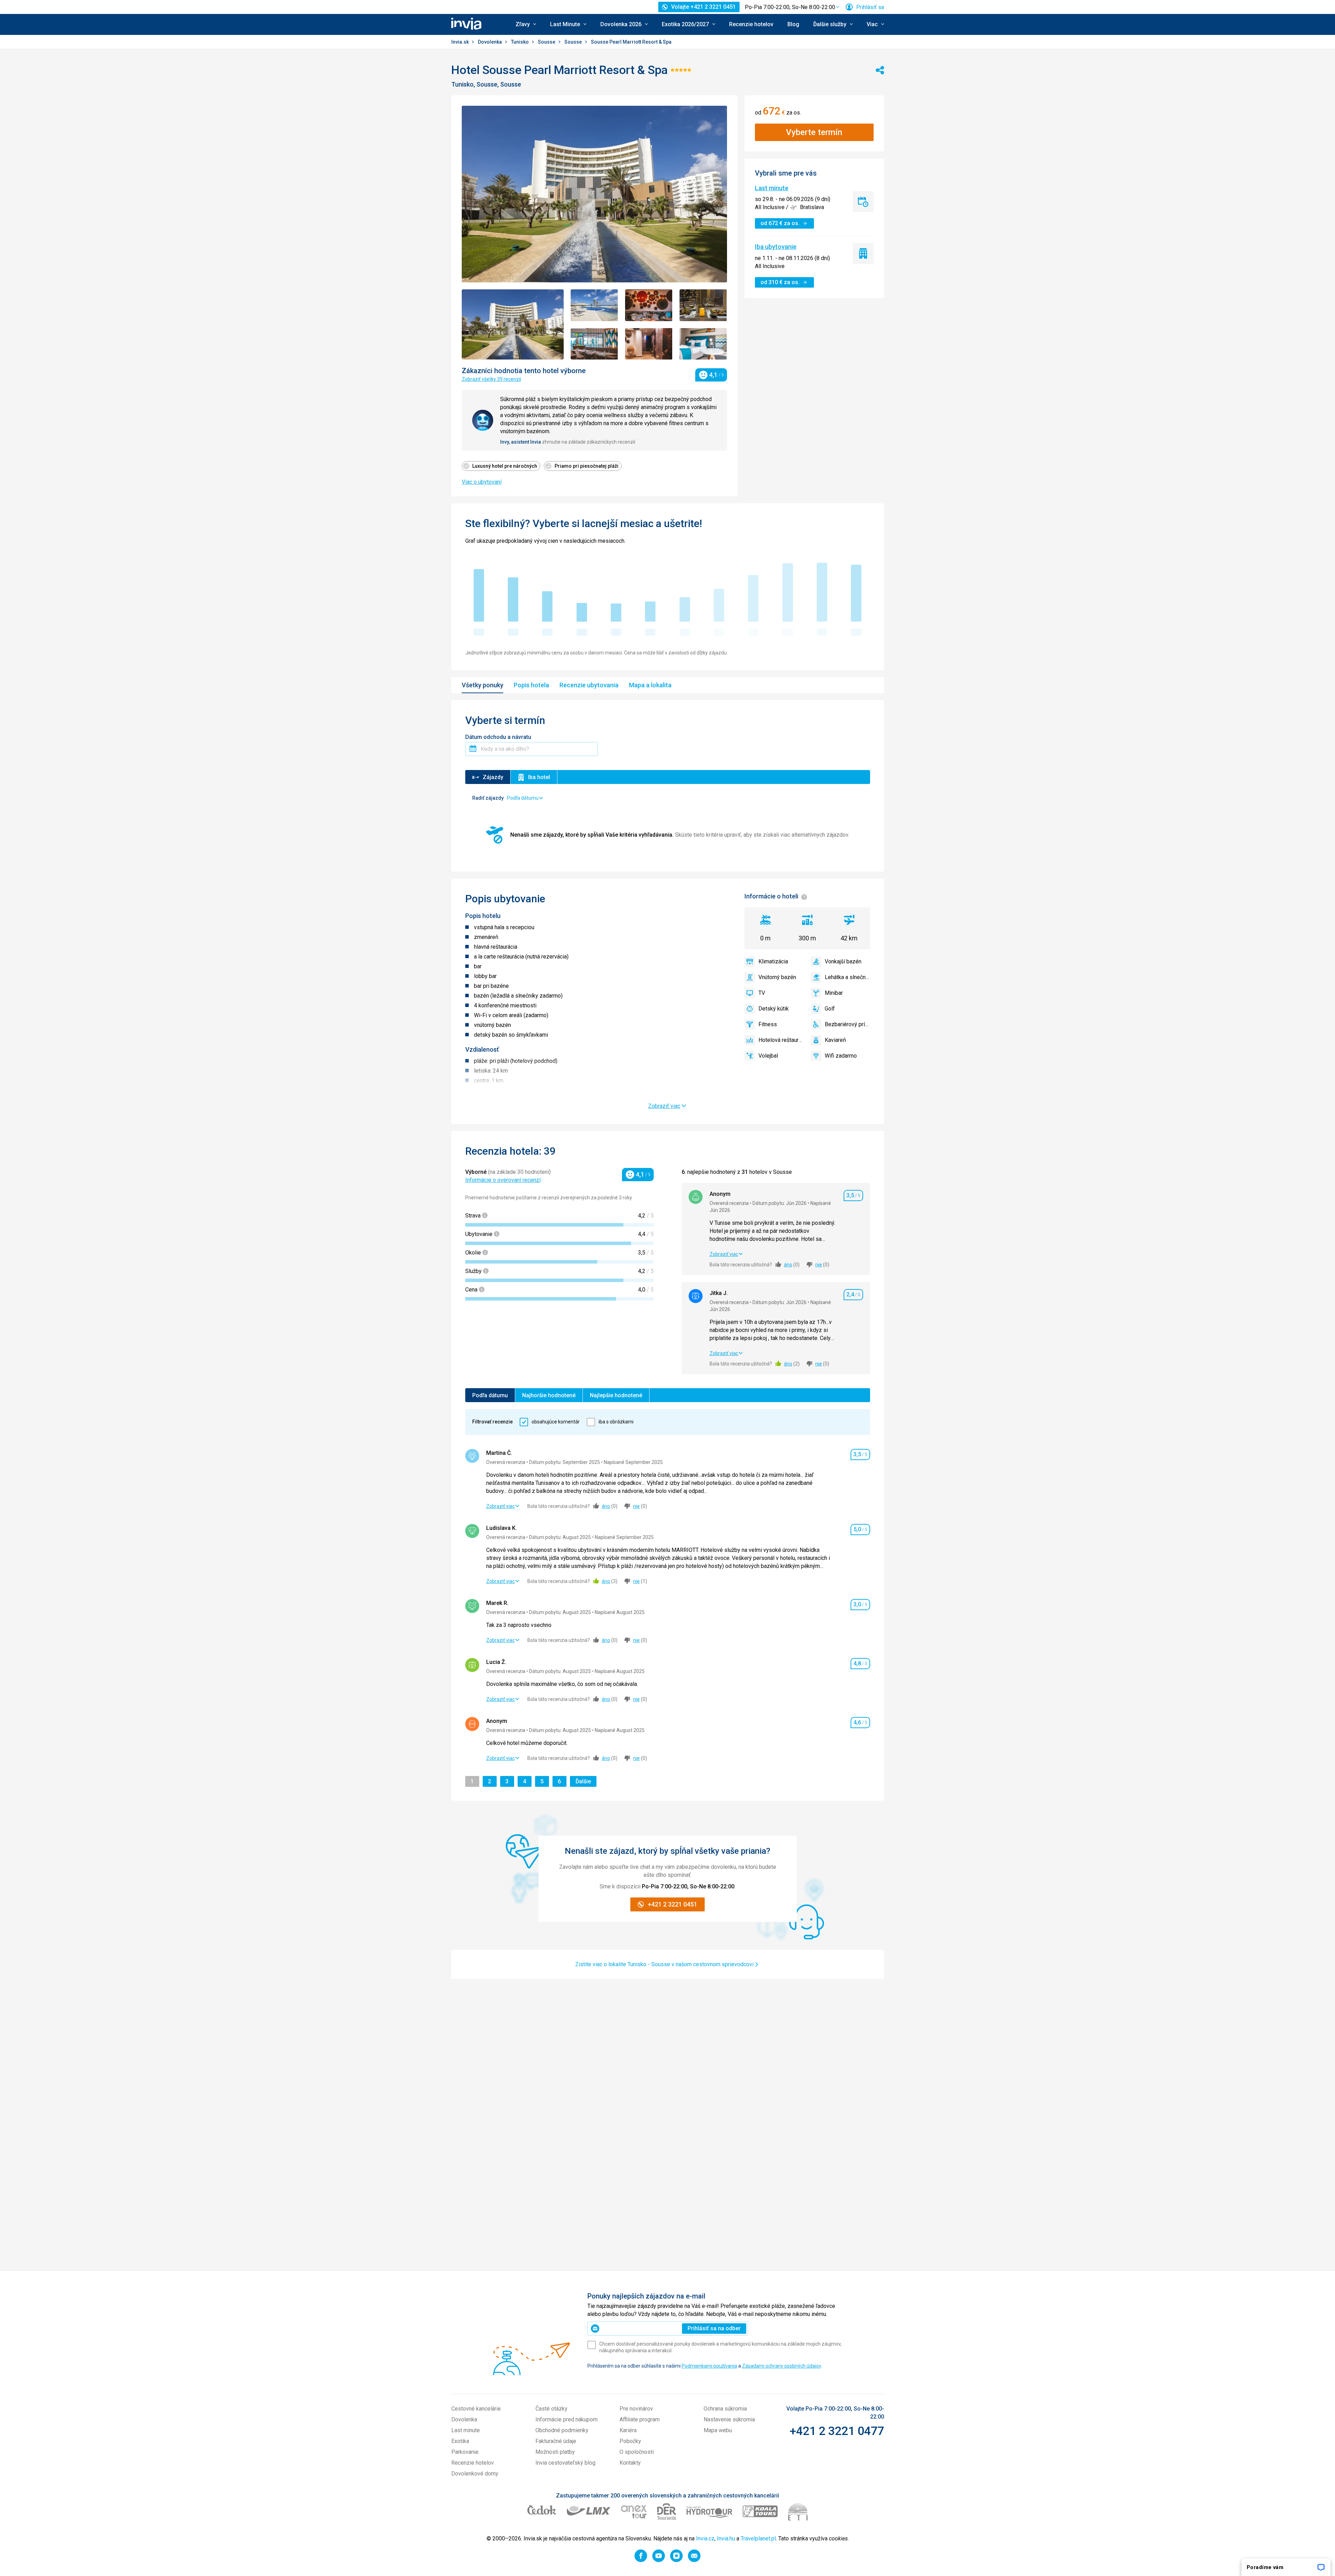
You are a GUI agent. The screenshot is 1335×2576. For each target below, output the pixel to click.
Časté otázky (551, 2409)
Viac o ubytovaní (482, 482)
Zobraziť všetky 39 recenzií (491, 379)
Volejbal (768, 1056)
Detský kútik (774, 1009)
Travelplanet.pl (758, 2538)
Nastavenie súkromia (729, 2419)
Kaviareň (835, 1040)
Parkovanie (465, 2452)
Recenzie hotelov (751, 24)
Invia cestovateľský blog (565, 2463)
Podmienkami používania (709, 2366)
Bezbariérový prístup (847, 1024)
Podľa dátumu (490, 1395)
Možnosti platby (555, 2452)
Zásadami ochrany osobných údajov (781, 2366)
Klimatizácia (773, 961)
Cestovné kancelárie (476, 2409)
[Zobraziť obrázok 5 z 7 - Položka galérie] (594, 344)
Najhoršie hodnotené (549, 1395)
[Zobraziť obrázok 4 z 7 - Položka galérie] (703, 305)
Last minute (772, 188)
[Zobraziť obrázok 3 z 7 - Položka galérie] (649, 305)
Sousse (547, 42)
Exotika (460, 2441)
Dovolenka (490, 42)
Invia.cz (705, 2538)
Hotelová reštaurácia (781, 1040)
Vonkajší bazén (843, 961)
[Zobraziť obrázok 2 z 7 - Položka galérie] (594, 305)
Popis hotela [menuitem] (531, 685)
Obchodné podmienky (562, 2430)
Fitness (768, 1024)
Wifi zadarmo (841, 1056)
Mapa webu (718, 2430)
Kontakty (630, 2463)
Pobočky (630, 2441)
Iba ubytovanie (776, 247)
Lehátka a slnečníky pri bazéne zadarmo (847, 977)
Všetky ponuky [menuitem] (483, 685)
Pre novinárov (636, 2409)
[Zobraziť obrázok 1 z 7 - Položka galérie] (513, 324)
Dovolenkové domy (475, 2474)
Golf (830, 1009)
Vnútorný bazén (777, 977)
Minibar (834, 993)
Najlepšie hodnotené (616, 1395)
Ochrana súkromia (725, 2409)
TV (762, 993)
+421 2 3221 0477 (837, 2431)
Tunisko (520, 42)
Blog (793, 24)
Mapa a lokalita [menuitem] (650, 685)
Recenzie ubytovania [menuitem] (589, 685)
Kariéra (628, 2430)
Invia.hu (726, 2538)
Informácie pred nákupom (566, 2419)
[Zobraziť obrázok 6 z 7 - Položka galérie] (649, 344)
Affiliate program (640, 2419)
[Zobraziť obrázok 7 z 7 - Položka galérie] (703, 344)
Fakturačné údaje (556, 2441)
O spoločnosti (637, 2452)
